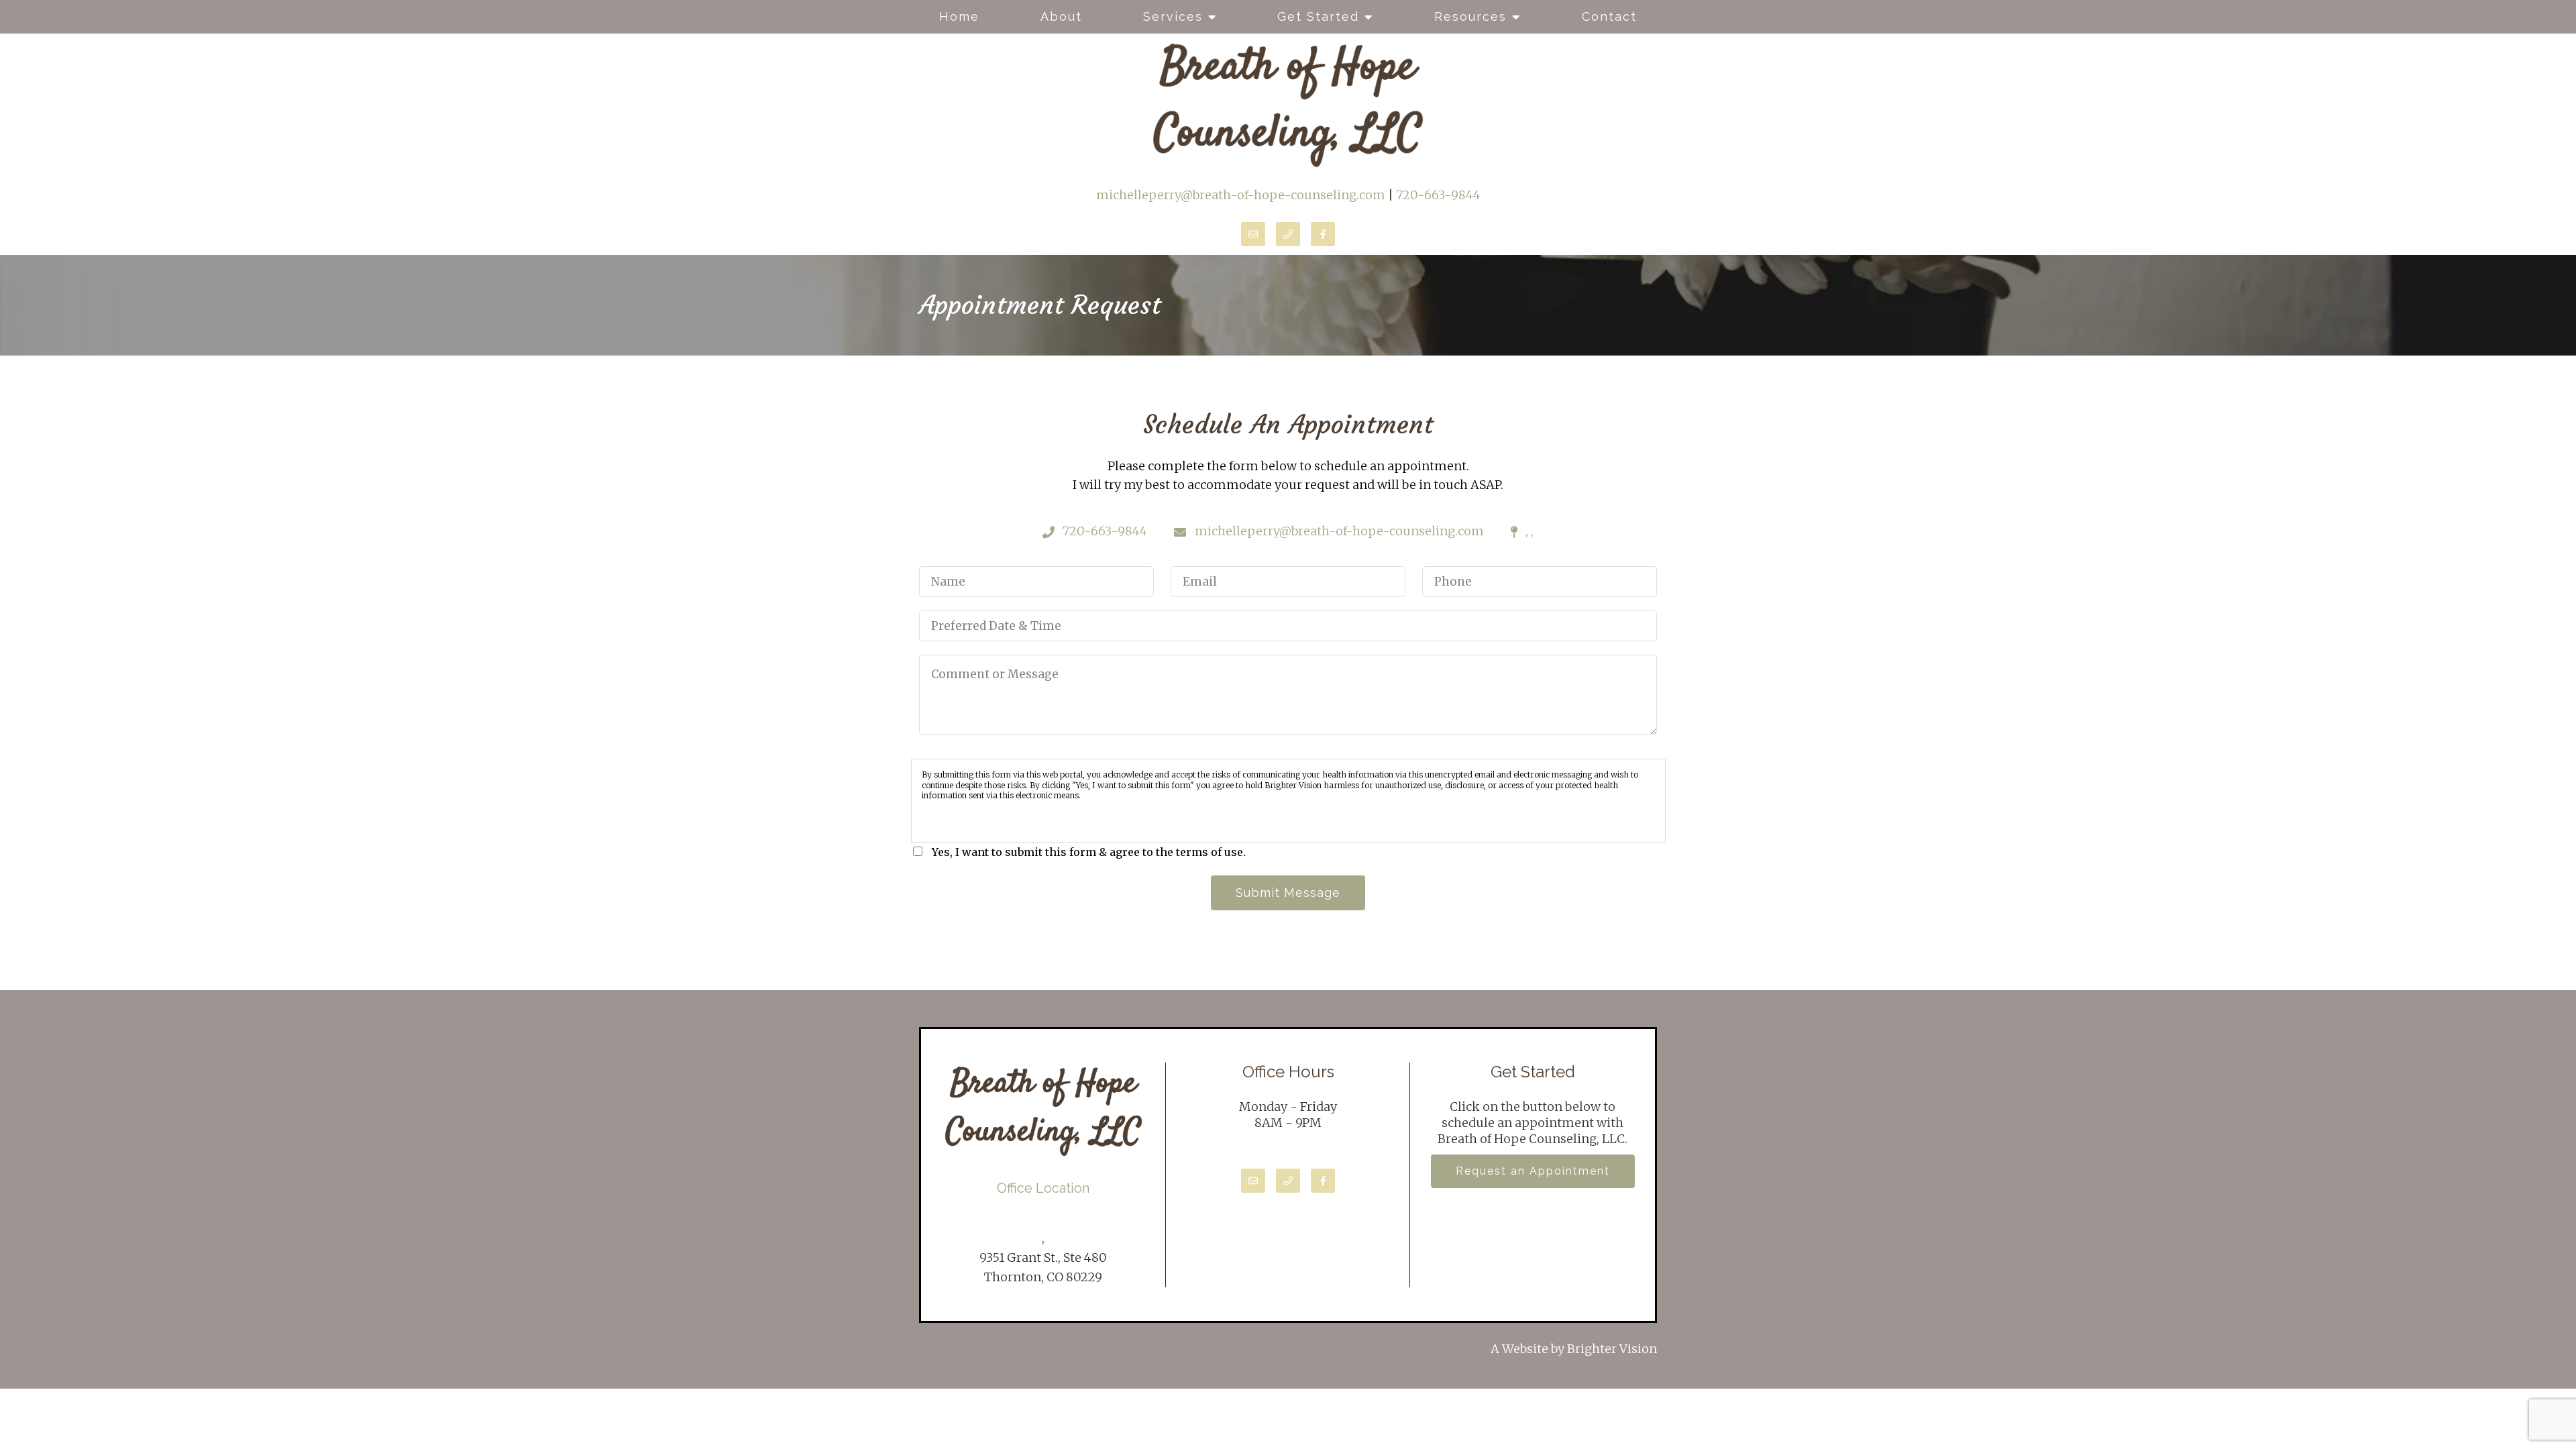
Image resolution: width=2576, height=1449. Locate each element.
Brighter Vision (1612, 1349)
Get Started (1318, 16)
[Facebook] (1323, 234)
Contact (1609, 16)
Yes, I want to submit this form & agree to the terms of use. (1089, 852)
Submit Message (1288, 893)
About (1061, 16)
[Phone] (1288, 234)
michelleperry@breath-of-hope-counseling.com (1241, 195)
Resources (1470, 16)
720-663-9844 (1438, 195)
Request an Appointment (1533, 1171)
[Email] (1253, 234)
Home (959, 16)
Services (1173, 16)
